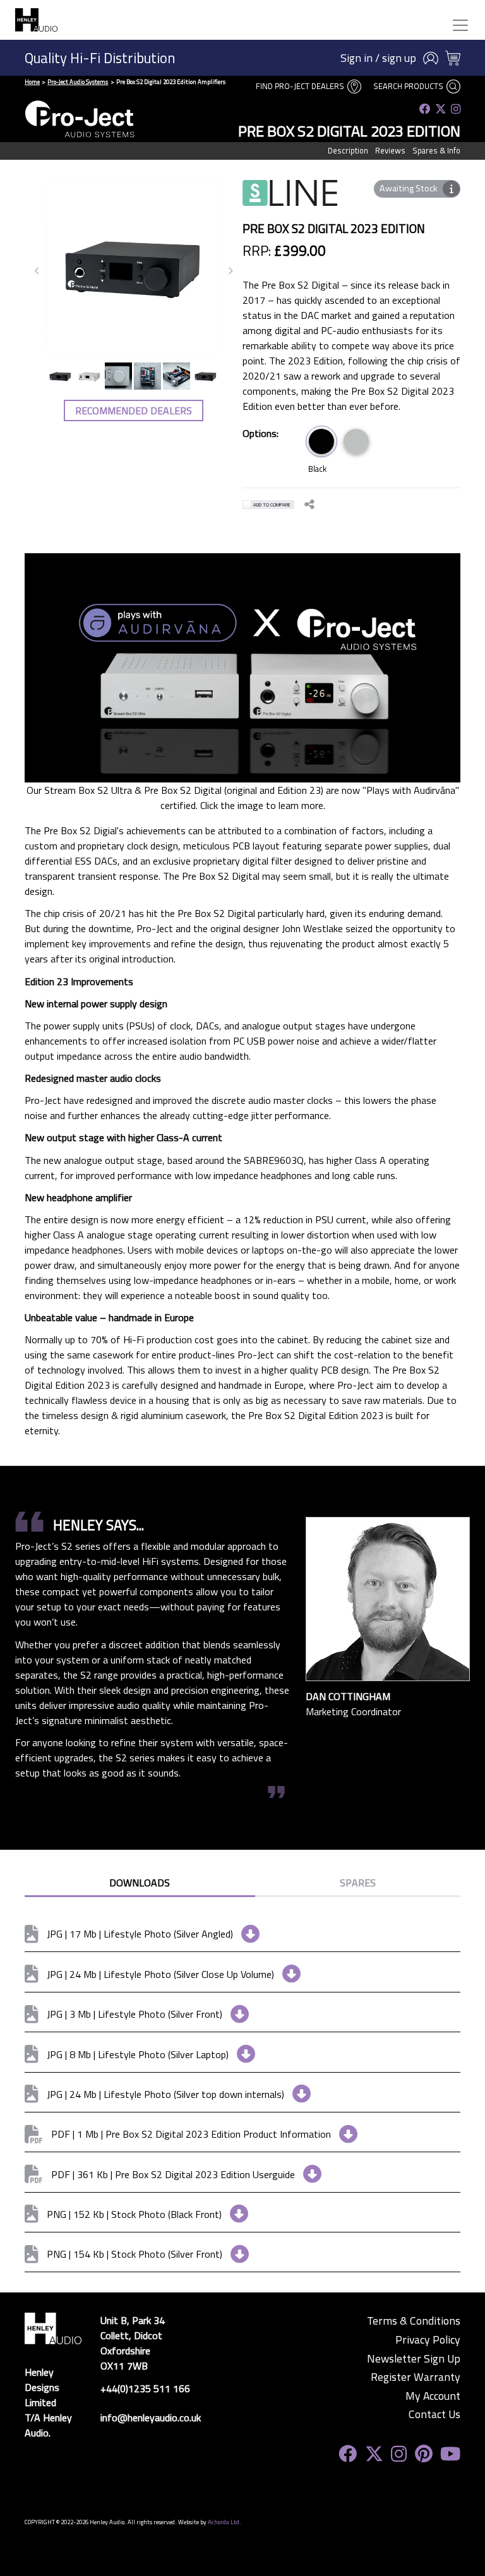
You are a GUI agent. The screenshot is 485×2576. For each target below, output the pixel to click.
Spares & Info (436, 150)
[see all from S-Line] (290, 201)
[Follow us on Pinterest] (424, 2454)
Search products (409, 86)
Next (231, 271)
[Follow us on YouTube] (450, 2454)
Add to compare (272, 505)
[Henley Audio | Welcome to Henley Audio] (36, 20)
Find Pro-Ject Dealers (301, 86)
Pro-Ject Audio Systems (78, 82)
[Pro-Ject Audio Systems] (80, 119)
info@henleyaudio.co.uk (151, 2417)
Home (32, 82)
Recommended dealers (134, 410)
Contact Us (434, 2414)
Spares (358, 1883)
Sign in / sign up (378, 58)
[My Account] (431, 58)
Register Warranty (416, 2377)
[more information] (451, 189)
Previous (37, 271)
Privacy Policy (428, 2340)
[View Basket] (453, 58)
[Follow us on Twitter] (441, 109)
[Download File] (246, 1934)
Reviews (390, 150)
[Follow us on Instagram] (456, 109)
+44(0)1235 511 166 (145, 2388)
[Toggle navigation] (460, 25)
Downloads (140, 1883)
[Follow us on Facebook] (425, 109)
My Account (433, 2396)
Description (348, 150)
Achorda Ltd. (225, 2522)
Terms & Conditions (414, 2321)
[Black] (321, 441)
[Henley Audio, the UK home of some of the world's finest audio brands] (53, 2327)
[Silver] (356, 441)
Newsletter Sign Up (414, 2359)
